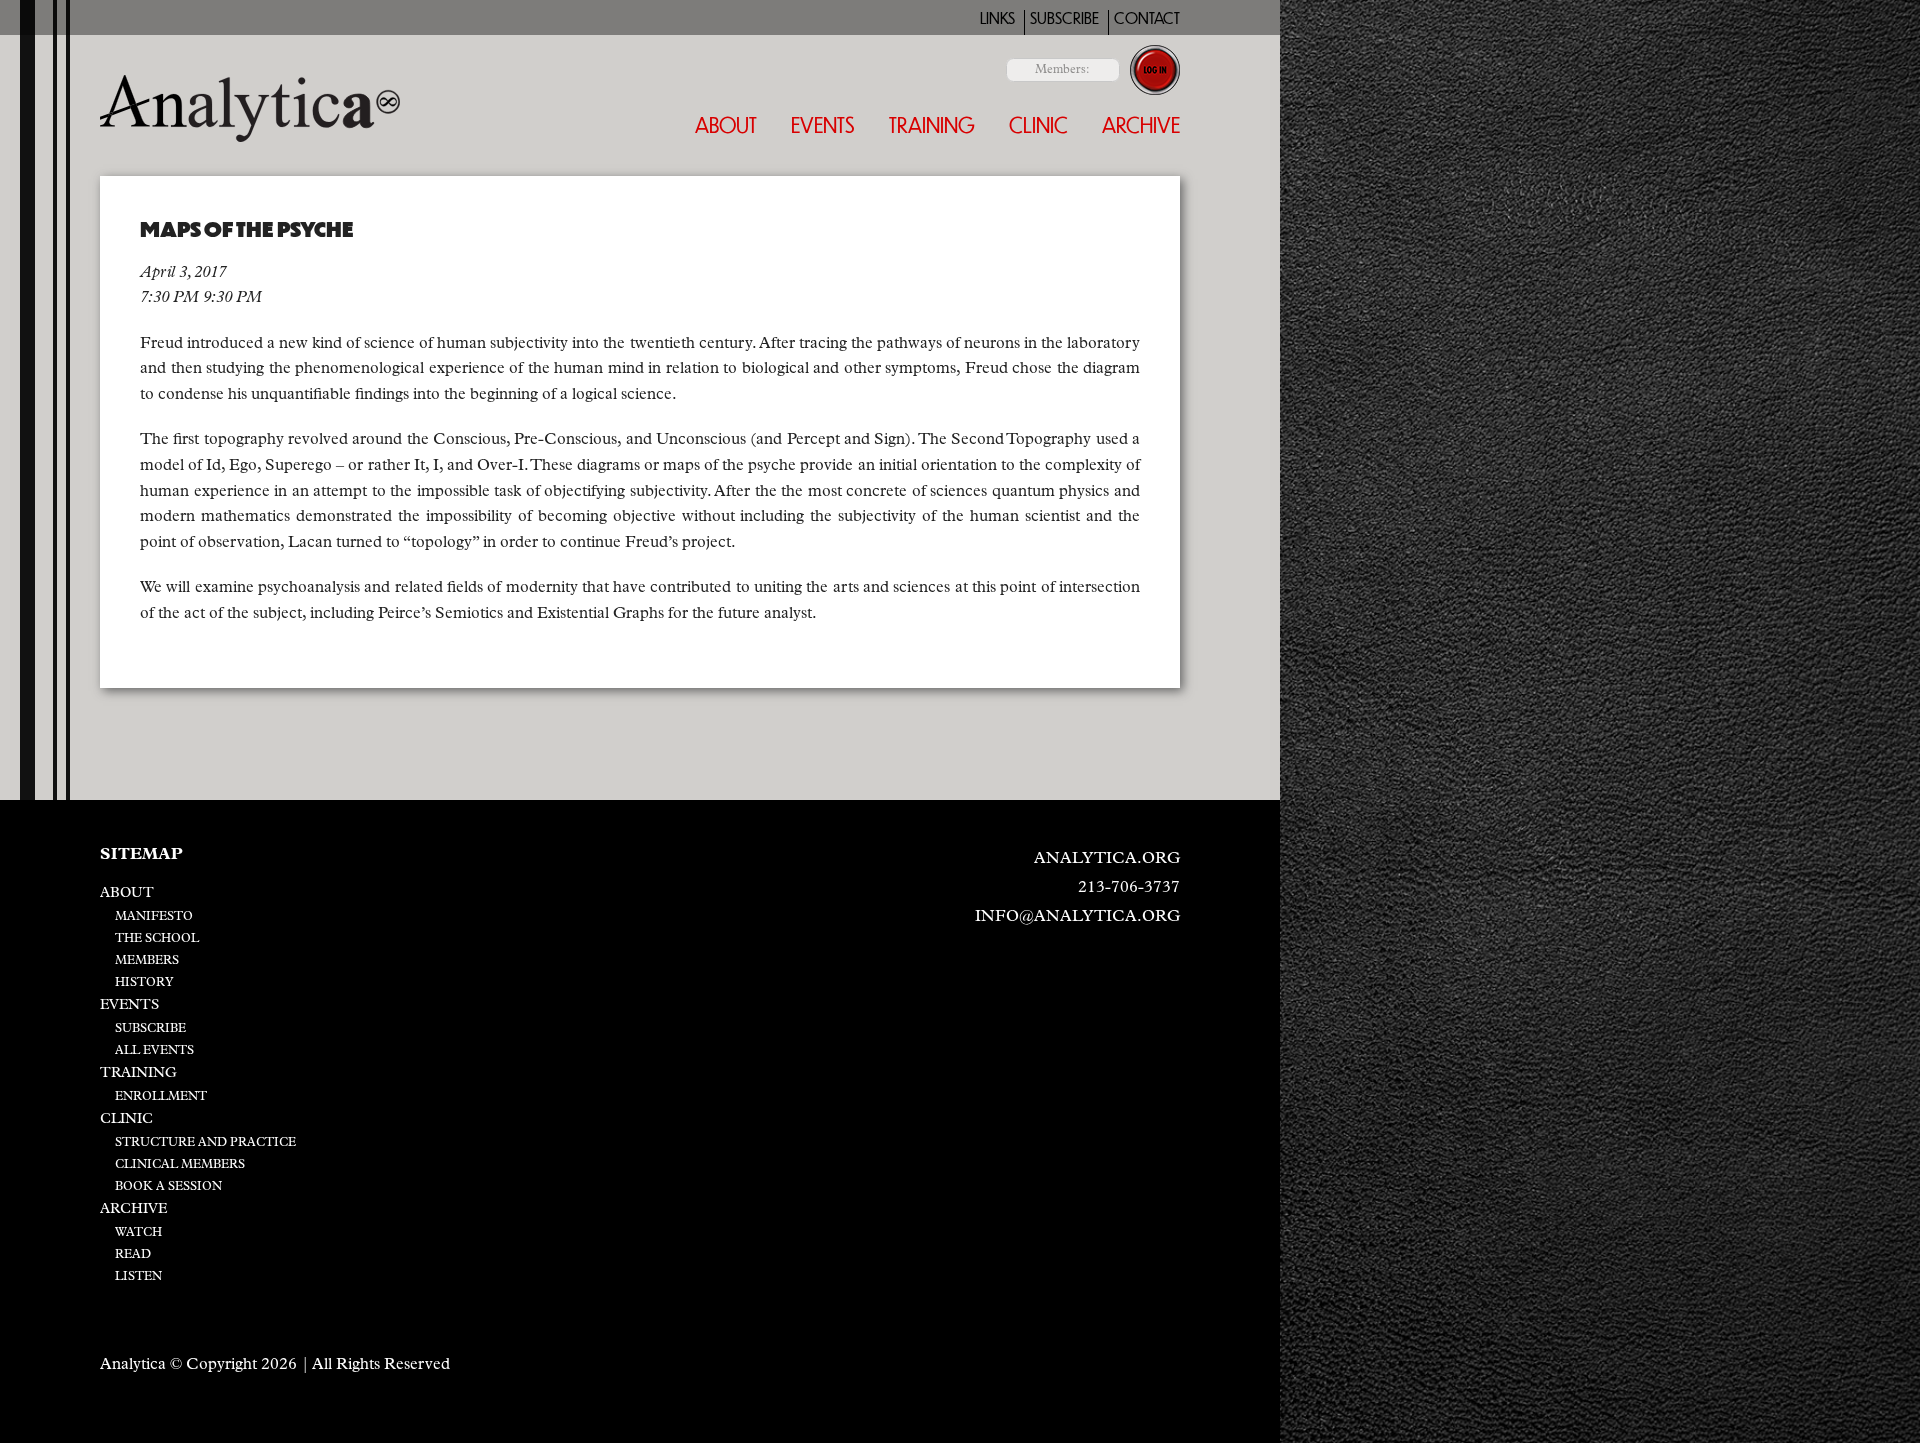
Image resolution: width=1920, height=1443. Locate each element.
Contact (1147, 18)
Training (932, 124)
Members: (1062, 70)
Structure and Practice (205, 1143)
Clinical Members (180, 1165)
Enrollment (161, 1097)
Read (133, 1255)
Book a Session (168, 1187)
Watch (138, 1233)
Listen (138, 1277)
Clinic (1038, 124)
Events (823, 124)
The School (157, 939)
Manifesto (154, 917)
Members (147, 961)
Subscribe (1064, 18)
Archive (1141, 124)
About (726, 124)
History (144, 983)
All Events (154, 1051)
